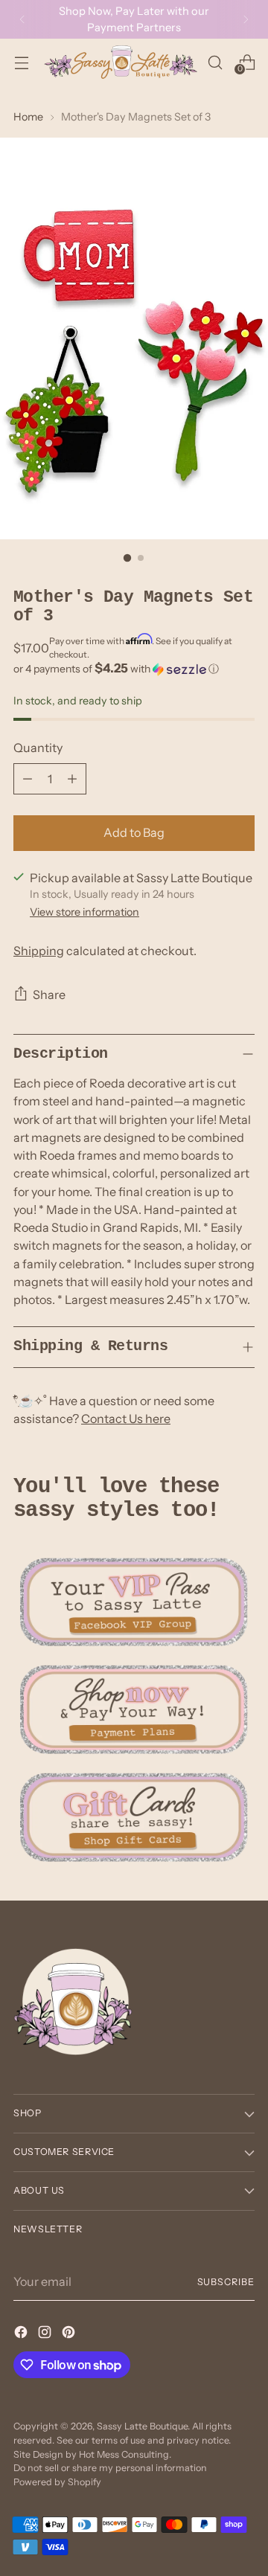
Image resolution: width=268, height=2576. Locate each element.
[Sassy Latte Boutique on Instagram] (46, 2334)
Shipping (39, 951)
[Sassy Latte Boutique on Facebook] (22, 2334)
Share (49, 995)
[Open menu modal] (21, 62)
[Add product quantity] (72, 779)
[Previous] (22, 19)
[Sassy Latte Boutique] (121, 62)
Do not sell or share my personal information (110, 2468)
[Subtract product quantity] (28, 779)
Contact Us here (126, 1419)
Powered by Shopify (57, 2482)
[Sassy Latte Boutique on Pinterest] (70, 2334)
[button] (134, 669)
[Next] (246, 19)
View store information (84, 912)
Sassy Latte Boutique (142, 2426)
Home (28, 117)
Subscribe (226, 2282)
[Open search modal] (215, 62)
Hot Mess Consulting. (125, 2454)
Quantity (38, 748)
